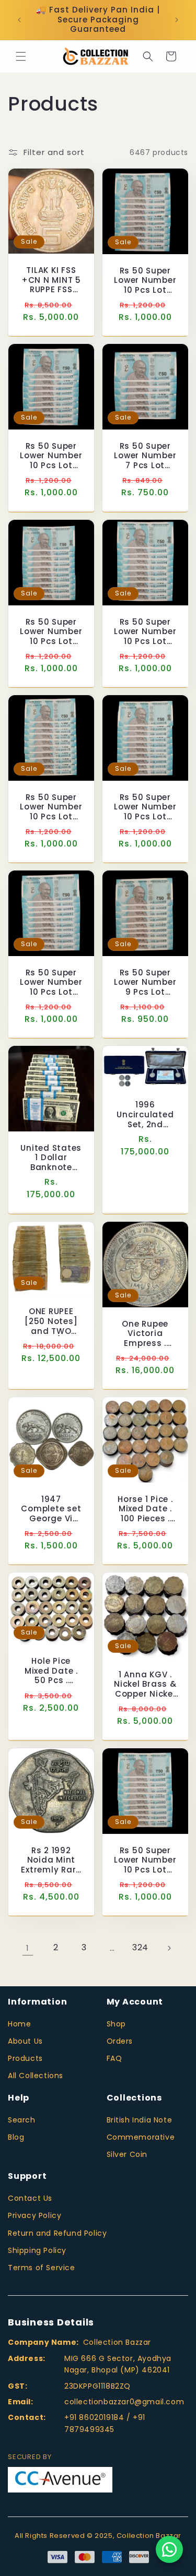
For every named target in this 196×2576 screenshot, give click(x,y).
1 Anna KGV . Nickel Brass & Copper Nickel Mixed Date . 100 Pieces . (145, 1685)
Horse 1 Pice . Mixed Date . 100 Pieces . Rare (145, 1509)
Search (22, 2120)
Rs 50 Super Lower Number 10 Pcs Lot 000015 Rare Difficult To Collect (51, 807)
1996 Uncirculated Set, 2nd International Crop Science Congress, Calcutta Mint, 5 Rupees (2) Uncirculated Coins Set (145, 1115)
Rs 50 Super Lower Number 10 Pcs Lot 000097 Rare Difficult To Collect (51, 456)
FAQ (114, 2058)
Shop (116, 2024)
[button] (21, 56)
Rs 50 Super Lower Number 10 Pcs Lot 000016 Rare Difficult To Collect (145, 807)
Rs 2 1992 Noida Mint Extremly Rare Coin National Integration (51, 1860)
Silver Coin (127, 2154)
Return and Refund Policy (57, 2233)
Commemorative (141, 2137)
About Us (25, 2041)
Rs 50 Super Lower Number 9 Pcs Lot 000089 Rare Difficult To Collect (145, 983)
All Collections (36, 2076)
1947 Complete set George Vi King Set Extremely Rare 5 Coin (51, 1509)
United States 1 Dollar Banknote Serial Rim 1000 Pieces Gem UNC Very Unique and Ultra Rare (51, 1158)
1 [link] (28, 1948)
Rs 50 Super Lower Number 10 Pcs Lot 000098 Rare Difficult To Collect (145, 281)
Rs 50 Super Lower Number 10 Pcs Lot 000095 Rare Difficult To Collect (51, 631)
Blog (16, 2137)
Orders (120, 2041)
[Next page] (169, 1948)
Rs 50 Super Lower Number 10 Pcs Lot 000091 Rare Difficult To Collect (51, 983)
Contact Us (30, 2198)
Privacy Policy (34, 2215)
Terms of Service (42, 2268)
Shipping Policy (37, 2250)
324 (140, 1947)
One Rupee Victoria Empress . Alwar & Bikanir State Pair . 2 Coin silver (145, 1333)
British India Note (140, 2120)
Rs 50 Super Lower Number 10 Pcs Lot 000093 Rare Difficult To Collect (145, 1860)
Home (19, 2024)
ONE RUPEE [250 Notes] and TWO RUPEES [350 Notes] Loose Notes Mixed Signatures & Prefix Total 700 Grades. (51, 1321)
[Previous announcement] (19, 20)
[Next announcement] (177, 20)
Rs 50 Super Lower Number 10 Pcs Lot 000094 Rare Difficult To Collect (145, 631)
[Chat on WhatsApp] (169, 2549)
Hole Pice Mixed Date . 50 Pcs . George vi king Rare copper (51, 1671)
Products (25, 2058)
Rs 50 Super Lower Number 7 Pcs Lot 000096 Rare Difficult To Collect (145, 456)
